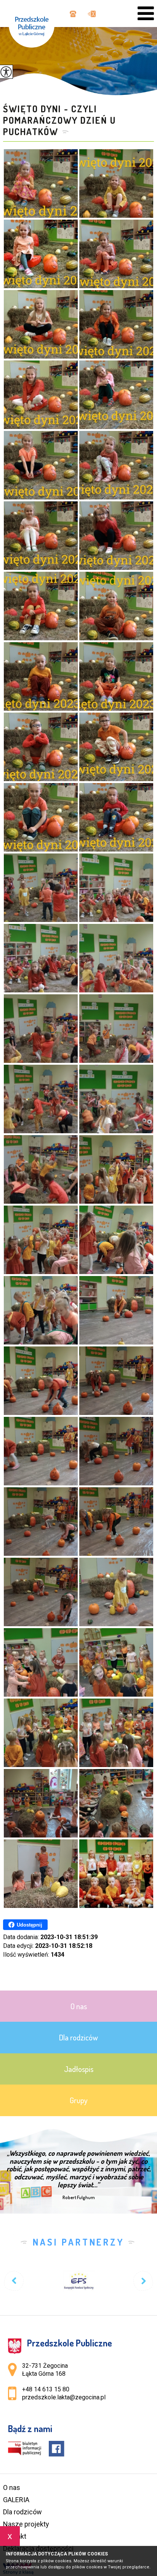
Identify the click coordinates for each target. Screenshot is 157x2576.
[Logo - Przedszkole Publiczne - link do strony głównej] (35, 24)
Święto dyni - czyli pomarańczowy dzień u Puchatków (59, 120)
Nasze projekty (26, 2524)
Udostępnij (30, 1925)
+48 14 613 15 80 (72, 14)
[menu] (146, 14)
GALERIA (16, 2500)
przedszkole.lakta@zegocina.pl (90, 14)
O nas (12, 2487)
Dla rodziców (22, 2512)
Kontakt (15, 2536)
